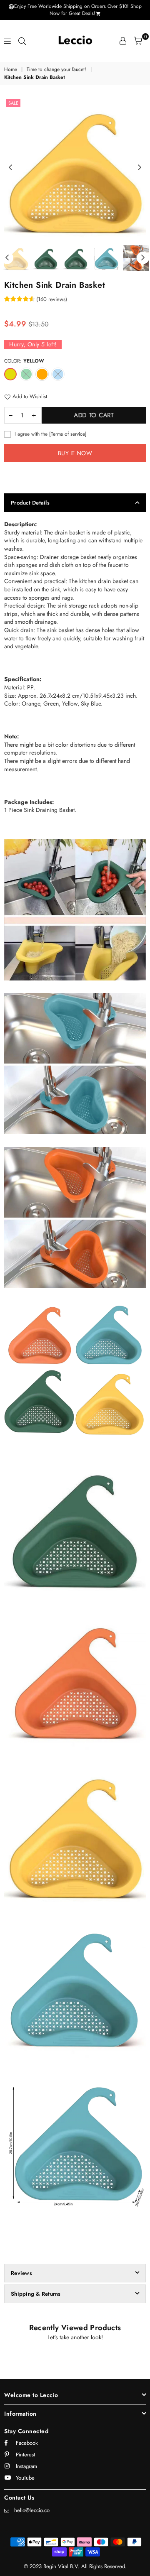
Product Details (30, 503)
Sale (13, 103)
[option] (75, 168)
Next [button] (140, 168)
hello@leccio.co (32, 2510)
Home (11, 70)
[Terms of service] (68, 434)
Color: (24, 361)
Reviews (21, 2273)
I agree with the (50, 434)
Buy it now (75, 453)
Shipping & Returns (36, 2294)
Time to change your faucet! (56, 70)
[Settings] (123, 41)
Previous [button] (10, 168)
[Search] (22, 41)
